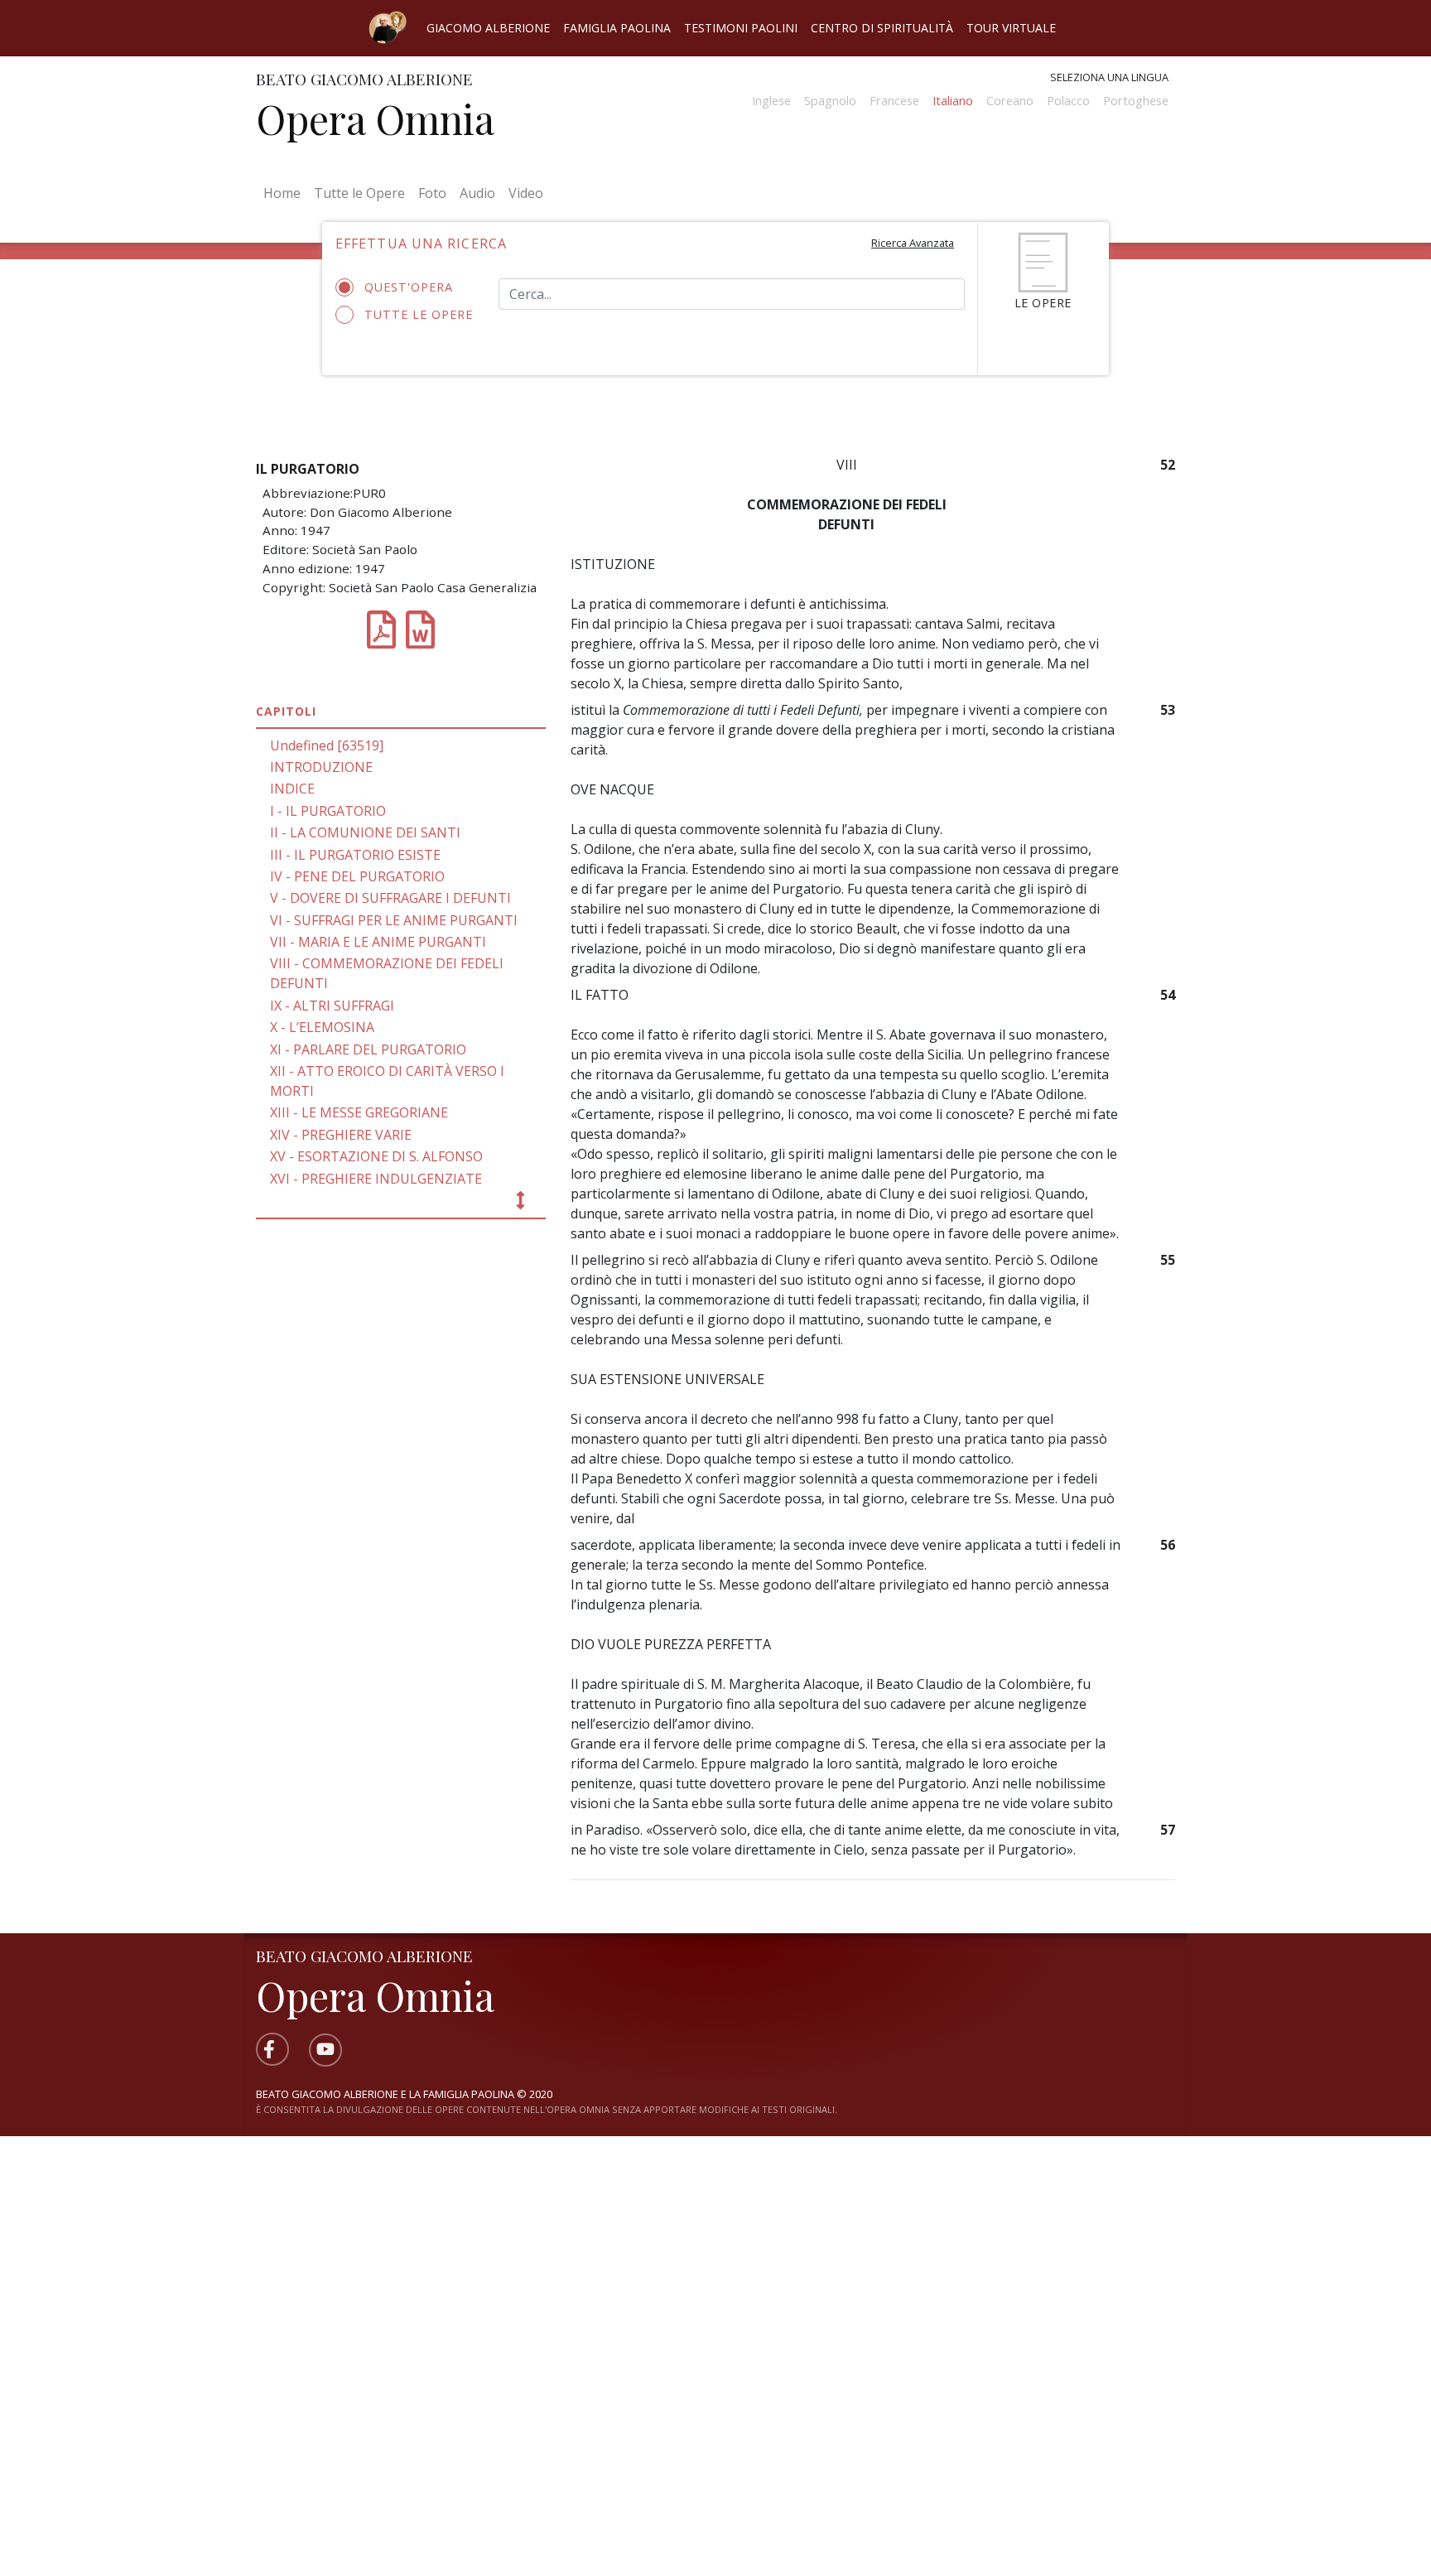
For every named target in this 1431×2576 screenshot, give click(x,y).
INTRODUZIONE (321, 767)
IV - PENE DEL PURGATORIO (357, 876)
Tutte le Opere (359, 193)
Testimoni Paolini (741, 28)
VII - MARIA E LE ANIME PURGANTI (378, 942)
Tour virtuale (1011, 28)
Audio (477, 193)
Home (285, 193)
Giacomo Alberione (488, 28)
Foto (432, 193)
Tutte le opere (419, 314)
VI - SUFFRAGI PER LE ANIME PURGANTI (394, 920)
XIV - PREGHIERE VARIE (341, 1135)
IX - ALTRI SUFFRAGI (332, 1006)
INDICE (292, 789)
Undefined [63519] (327, 745)
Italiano (953, 101)
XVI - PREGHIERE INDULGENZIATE (376, 1179)
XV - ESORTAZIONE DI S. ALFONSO (376, 1156)
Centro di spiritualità (882, 28)
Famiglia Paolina (617, 28)
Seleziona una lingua (1109, 77)
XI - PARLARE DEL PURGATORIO (368, 1049)
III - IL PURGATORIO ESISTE (355, 855)
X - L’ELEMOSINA (322, 1027)
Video (526, 193)
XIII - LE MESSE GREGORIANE (359, 1112)
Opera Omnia (375, 118)
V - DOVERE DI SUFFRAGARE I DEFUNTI (390, 898)
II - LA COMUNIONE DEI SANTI (365, 832)
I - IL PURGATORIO (328, 811)
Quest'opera (409, 287)
